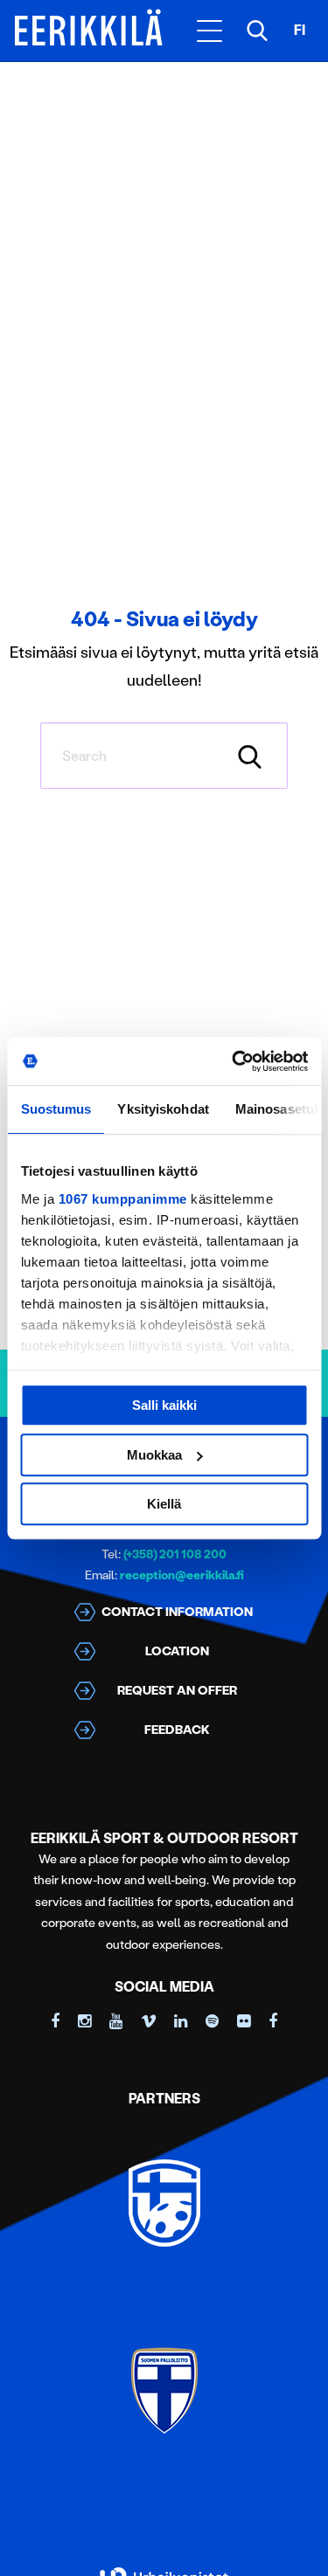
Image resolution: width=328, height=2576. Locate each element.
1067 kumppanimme (122, 1199)
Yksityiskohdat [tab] (163, 1109)
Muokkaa (154, 1455)
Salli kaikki (164, 1405)
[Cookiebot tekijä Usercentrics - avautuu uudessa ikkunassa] (234, 1061)
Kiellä (164, 1504)
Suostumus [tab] (56, 1109)
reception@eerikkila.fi (182, 1575)
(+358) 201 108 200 (175, 1554)
